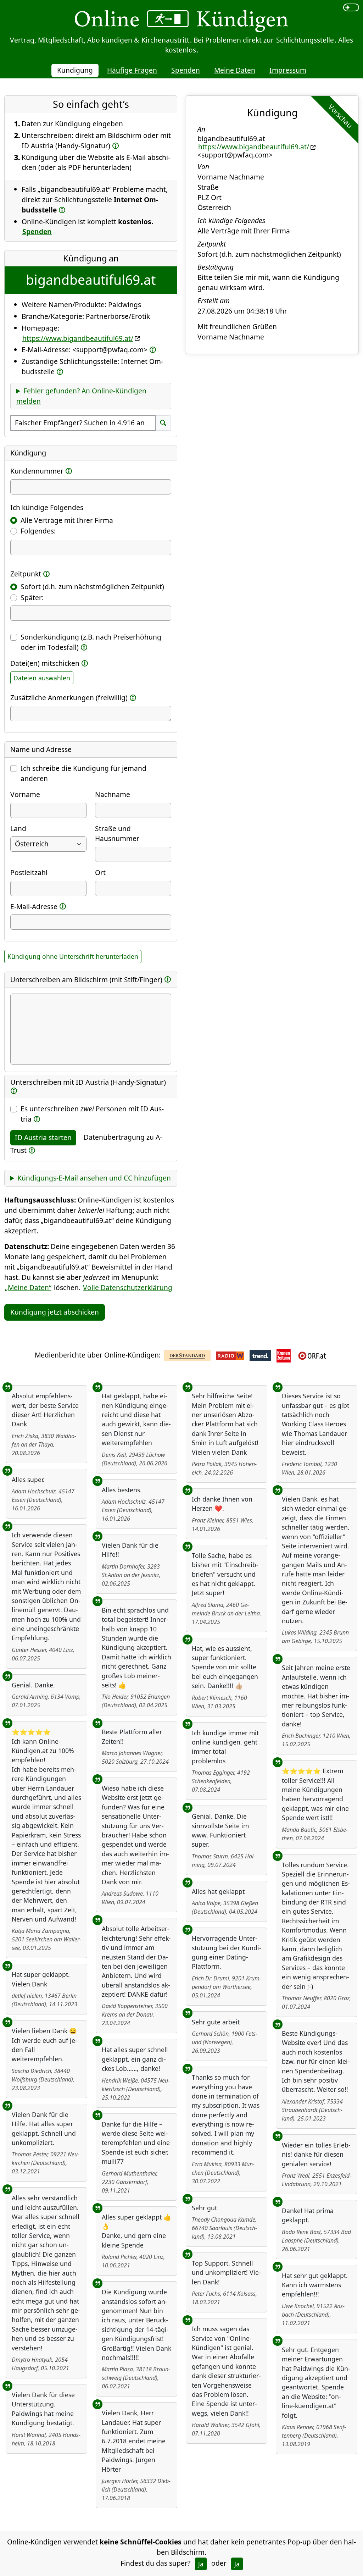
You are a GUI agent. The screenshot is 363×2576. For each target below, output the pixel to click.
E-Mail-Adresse (34, 906)
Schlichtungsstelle (305, 40)
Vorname (25, 794)
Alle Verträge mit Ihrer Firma (67, 520)
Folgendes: (38, 531)
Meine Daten (235, 70)
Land (18, 828)
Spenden (186, 70)
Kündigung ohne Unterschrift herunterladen (73, 956)
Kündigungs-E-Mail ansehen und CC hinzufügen (94, 1178)
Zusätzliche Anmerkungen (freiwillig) (69, 698)
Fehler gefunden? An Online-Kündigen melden (81, 396)
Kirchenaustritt (165, 40)
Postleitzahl (29, 872)
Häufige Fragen (132, 70)
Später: (32, 598)
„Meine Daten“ (28, 1287)
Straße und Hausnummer (117, 834)
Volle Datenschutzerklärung (128, 1287)
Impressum (288, 70)
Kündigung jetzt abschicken (55, 1312)
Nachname (113, 794)
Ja (201, 2564)
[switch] (351, 7)
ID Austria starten (43, 1137)
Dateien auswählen (42, 678)
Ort (100, 872)
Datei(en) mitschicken (45, 663)
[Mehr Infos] (116, 145)
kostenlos (181, 50)
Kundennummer (37, 471)
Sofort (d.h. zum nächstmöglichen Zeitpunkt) (92, 587)
